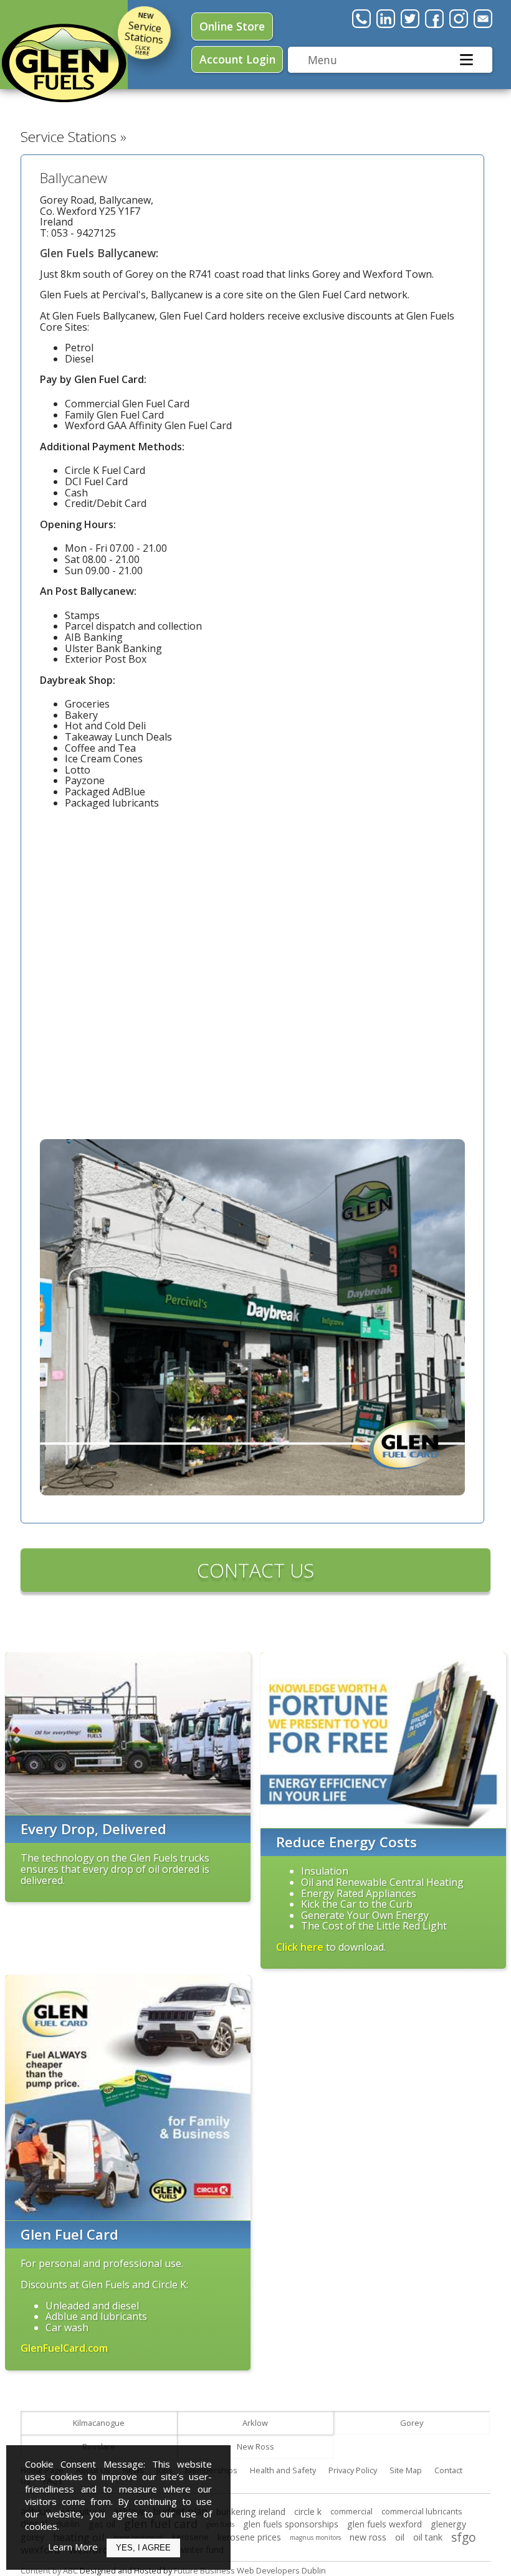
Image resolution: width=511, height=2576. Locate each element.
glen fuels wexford (384, 2524)
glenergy (448, 2524)
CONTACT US (255, 1570)
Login (237, 59)
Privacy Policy (353, 2470)
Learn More (73, 2547)
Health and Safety (283, 2470)
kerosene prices (249, 2537)
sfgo (464, 2537)
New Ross (255, 2446)
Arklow (255, 2423)
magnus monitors (315, 2537)
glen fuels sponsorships (291, 2524)
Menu (322, 60)
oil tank (428, 2537)
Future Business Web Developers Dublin (250, 2570)
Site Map (406, 2470)
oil (400, 2537)
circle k (308, 2512)
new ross (368, 2537)
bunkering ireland (251, 2512)
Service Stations (143, 33)
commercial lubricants (422, 2511)
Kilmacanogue (99, 2423)
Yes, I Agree (143, 2548)
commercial (351, 2511)
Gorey (412, 2423)
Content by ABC (49, 2570)
